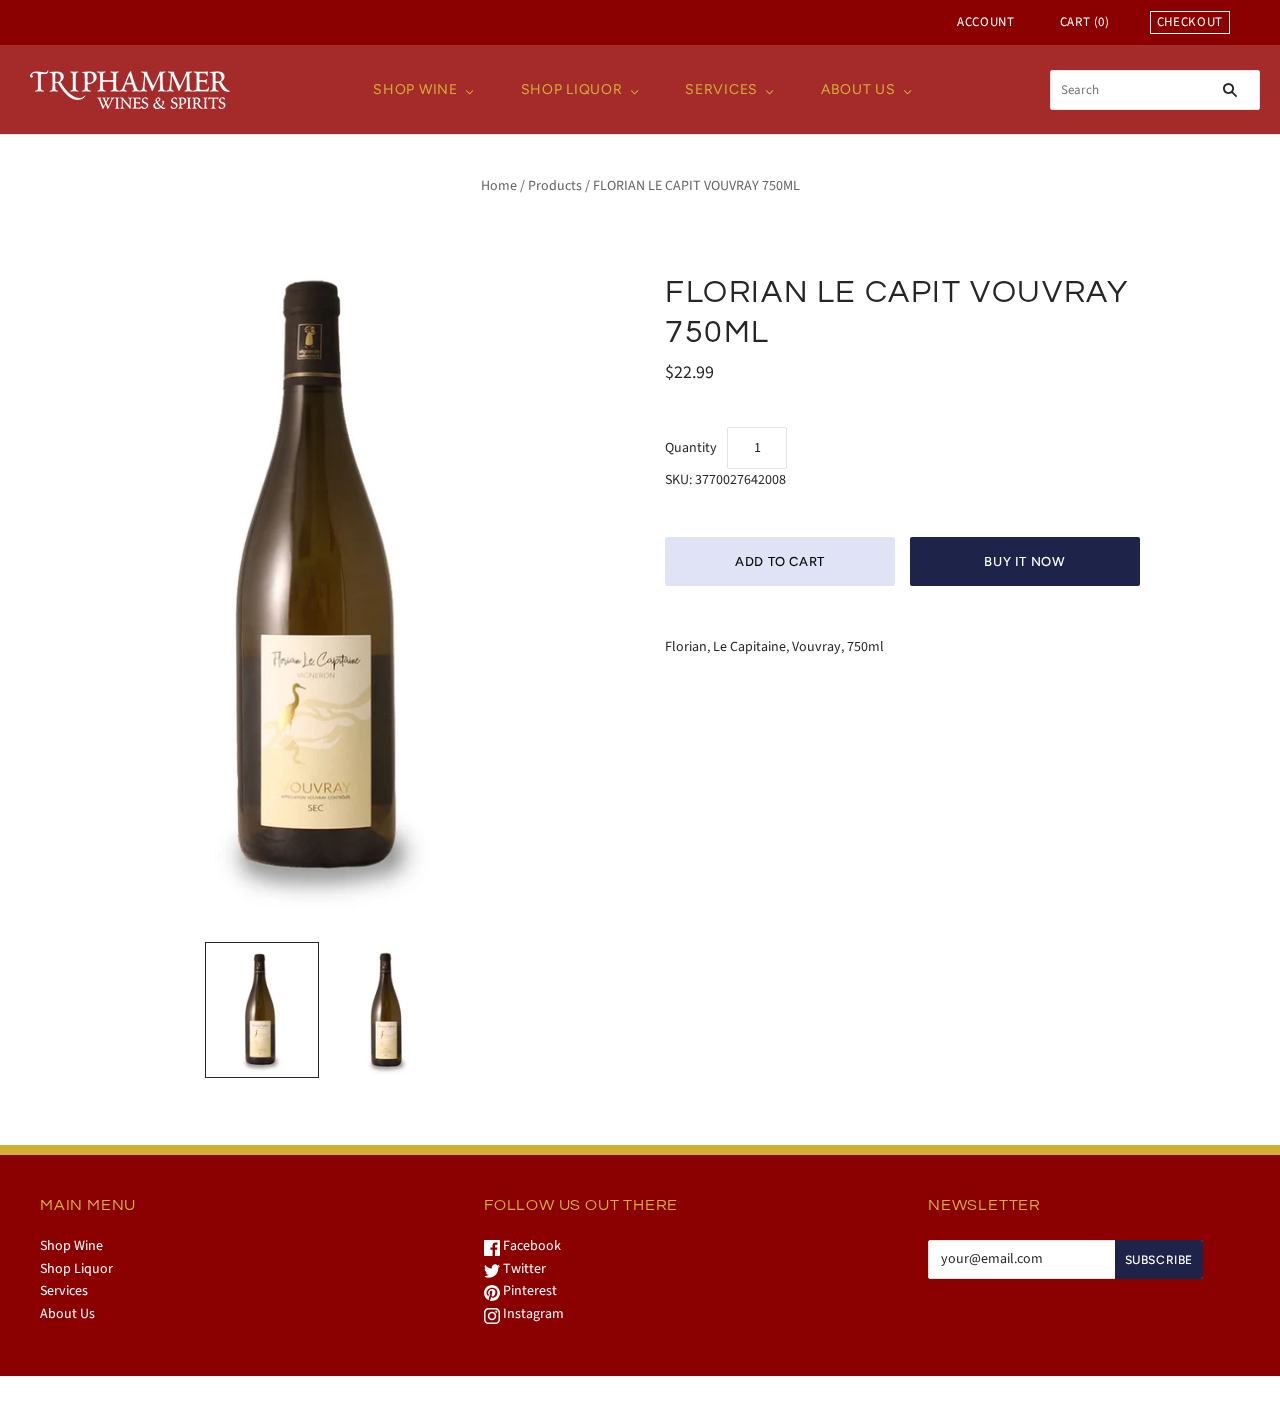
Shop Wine (415, 89)
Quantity (691, 448)
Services (721, 89)
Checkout (1190, 22)
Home (499, 186)
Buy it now (1025, 561)
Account (986, 22)
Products (555, 186)
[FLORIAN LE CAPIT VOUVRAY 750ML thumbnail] (262, 1010)
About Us (858, 89)
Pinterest (528, 1291)
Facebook (530, 1246)
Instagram (532, 1314)
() (1085, 22)
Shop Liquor (572, 89)
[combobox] (1155, 90)
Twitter (523, 1269)
